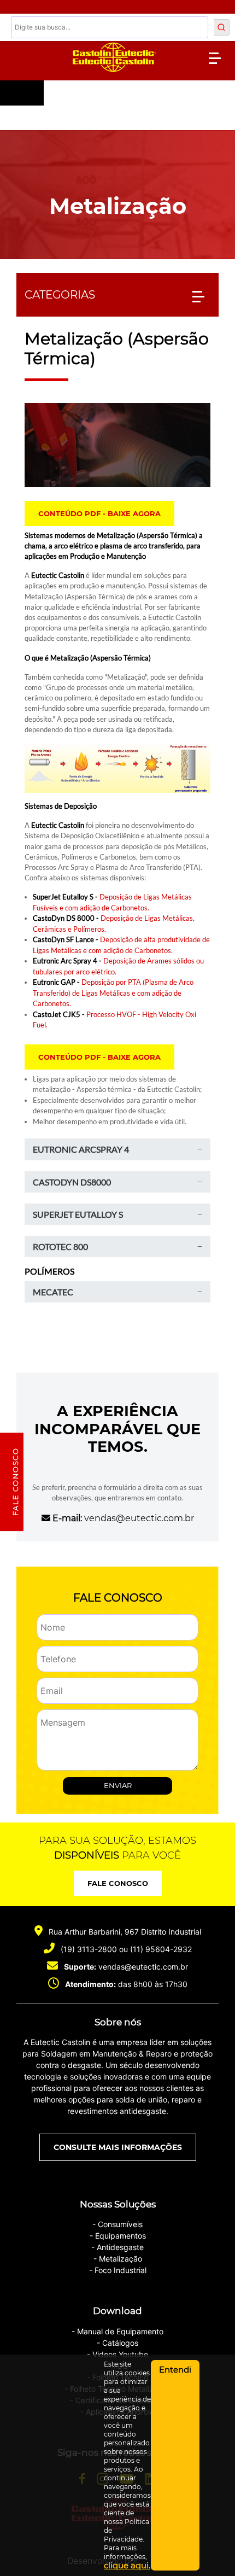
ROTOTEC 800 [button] (60, 1246)
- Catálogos (117, 2343)
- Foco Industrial (118, 2270)
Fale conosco (118, 1883)
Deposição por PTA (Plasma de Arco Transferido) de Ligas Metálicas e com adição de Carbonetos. (113, 993)
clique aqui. (127, 2565)
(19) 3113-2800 (89, 1949)
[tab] (117, 1149)
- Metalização (118, 2259)
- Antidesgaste (117, 2247)
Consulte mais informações (118, 2147)
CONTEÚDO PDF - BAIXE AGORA (99, 513)
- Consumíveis (117, 2224)
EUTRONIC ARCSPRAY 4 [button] (81, 1149)
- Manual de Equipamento (117, 2331)
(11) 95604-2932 (161, 1949)
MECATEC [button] (53, 1292)
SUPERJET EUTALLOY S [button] (78, 1214)
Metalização (118, 206)
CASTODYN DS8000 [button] (72, 1182)
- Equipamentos (118, 2236)
